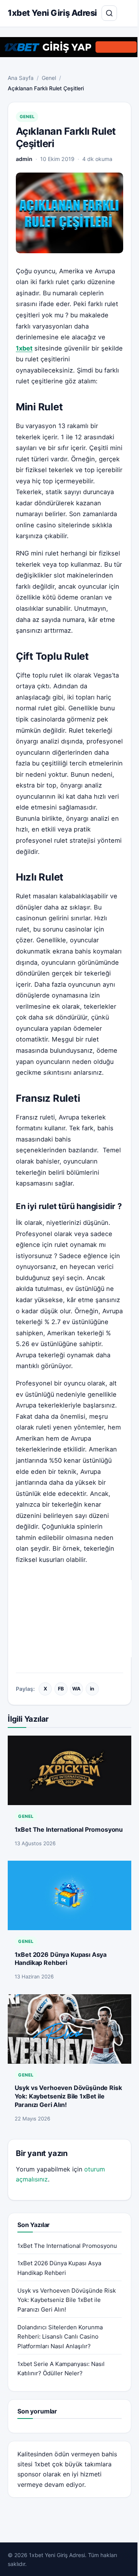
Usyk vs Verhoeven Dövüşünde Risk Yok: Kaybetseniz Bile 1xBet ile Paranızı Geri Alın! (68, 2096)
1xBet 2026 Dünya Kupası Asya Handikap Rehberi (61, 1959)
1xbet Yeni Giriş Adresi (52, 13)
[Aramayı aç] (109, 13)
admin (24, 159)
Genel (49, 78)
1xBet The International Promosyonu (69, 1829)
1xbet (42, 2464)
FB (61, 1689)
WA (76, 1689)
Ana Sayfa (21, 78)
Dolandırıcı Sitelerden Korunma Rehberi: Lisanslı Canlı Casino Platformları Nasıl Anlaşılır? (60, 2337)
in (92, 1689)
